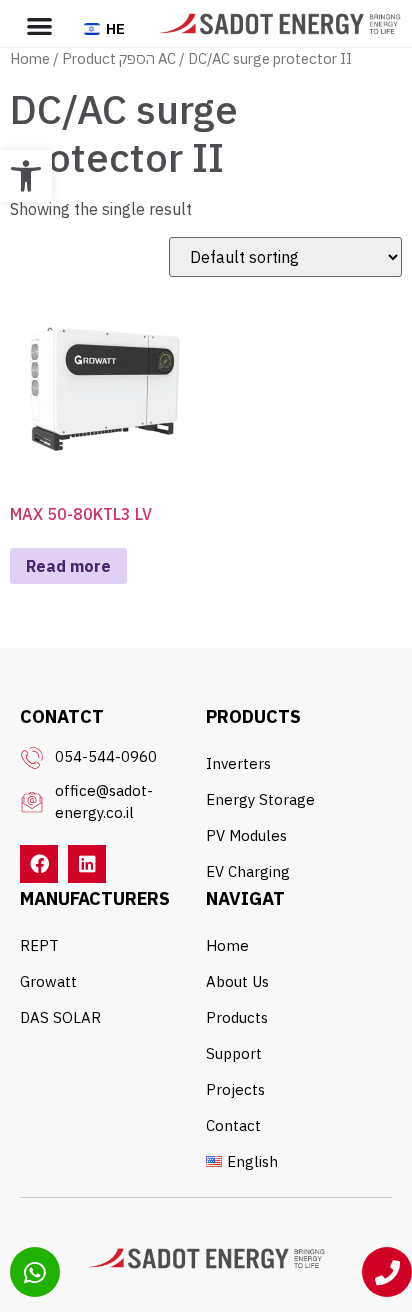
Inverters (238, 763)
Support (234, 1053)
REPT (39, 945)
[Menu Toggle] (39, 25)
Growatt (48, 981)
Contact (233, 1125)
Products (237, 1017)
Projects (235, 1089)
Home (30, 58)
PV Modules (246, 835)
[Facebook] (39, 864)
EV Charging (248, 871)
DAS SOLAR (60, 1017)
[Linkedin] (87, 864)
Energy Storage (260, 799)
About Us (237, 981)
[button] (26, 176)
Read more (68, 566)
